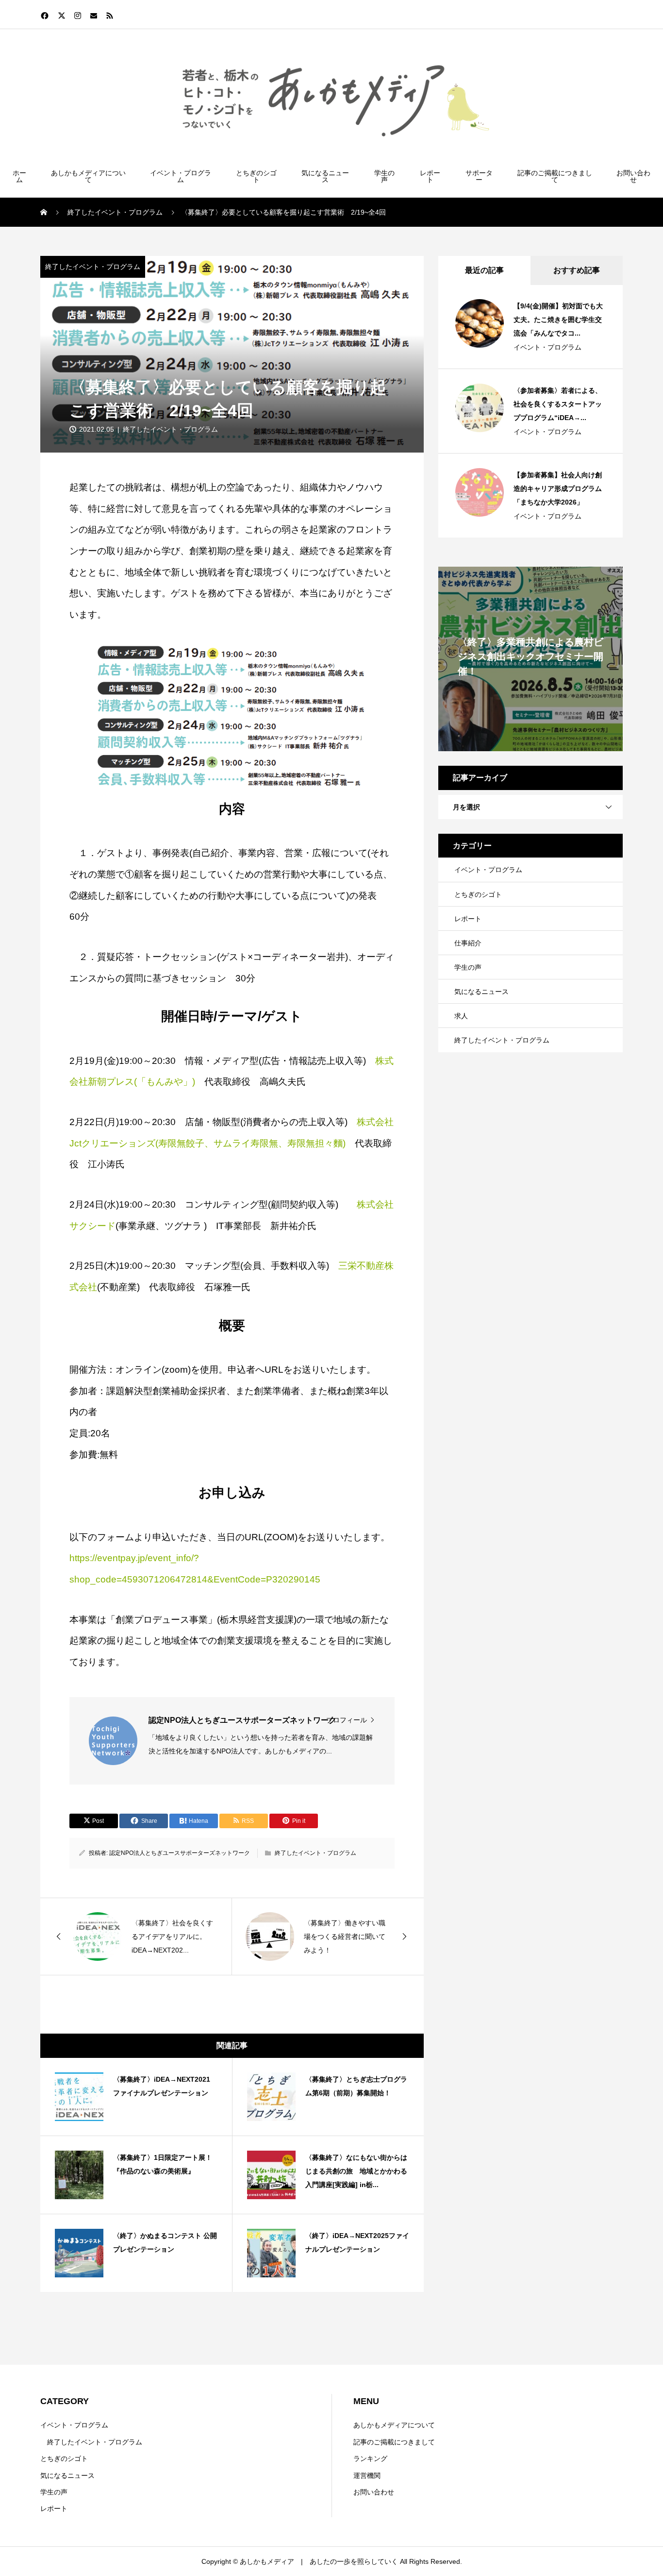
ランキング (370, 2458)
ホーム (19, 176)
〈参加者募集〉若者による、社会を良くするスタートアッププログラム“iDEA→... (558, 404)
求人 (461, 1016)
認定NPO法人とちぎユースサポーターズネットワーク (180, 1853)
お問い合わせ (633, 176)
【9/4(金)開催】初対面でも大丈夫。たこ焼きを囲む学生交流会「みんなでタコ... (558, 320)
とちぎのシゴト (256, 176)
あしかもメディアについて (88, 176)
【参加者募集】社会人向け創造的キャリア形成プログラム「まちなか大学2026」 (558, 488)
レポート (430, 176)
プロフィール (347, 1720)
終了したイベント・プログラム (93, 267)
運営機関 (367, 2475)
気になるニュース (325, 176)
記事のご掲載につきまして (555, 176)
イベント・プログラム (181, 176)
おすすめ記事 (577, 270)
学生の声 (384, 176)
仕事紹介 (468, 943)
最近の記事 (484, 270)
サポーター (479, 176)
